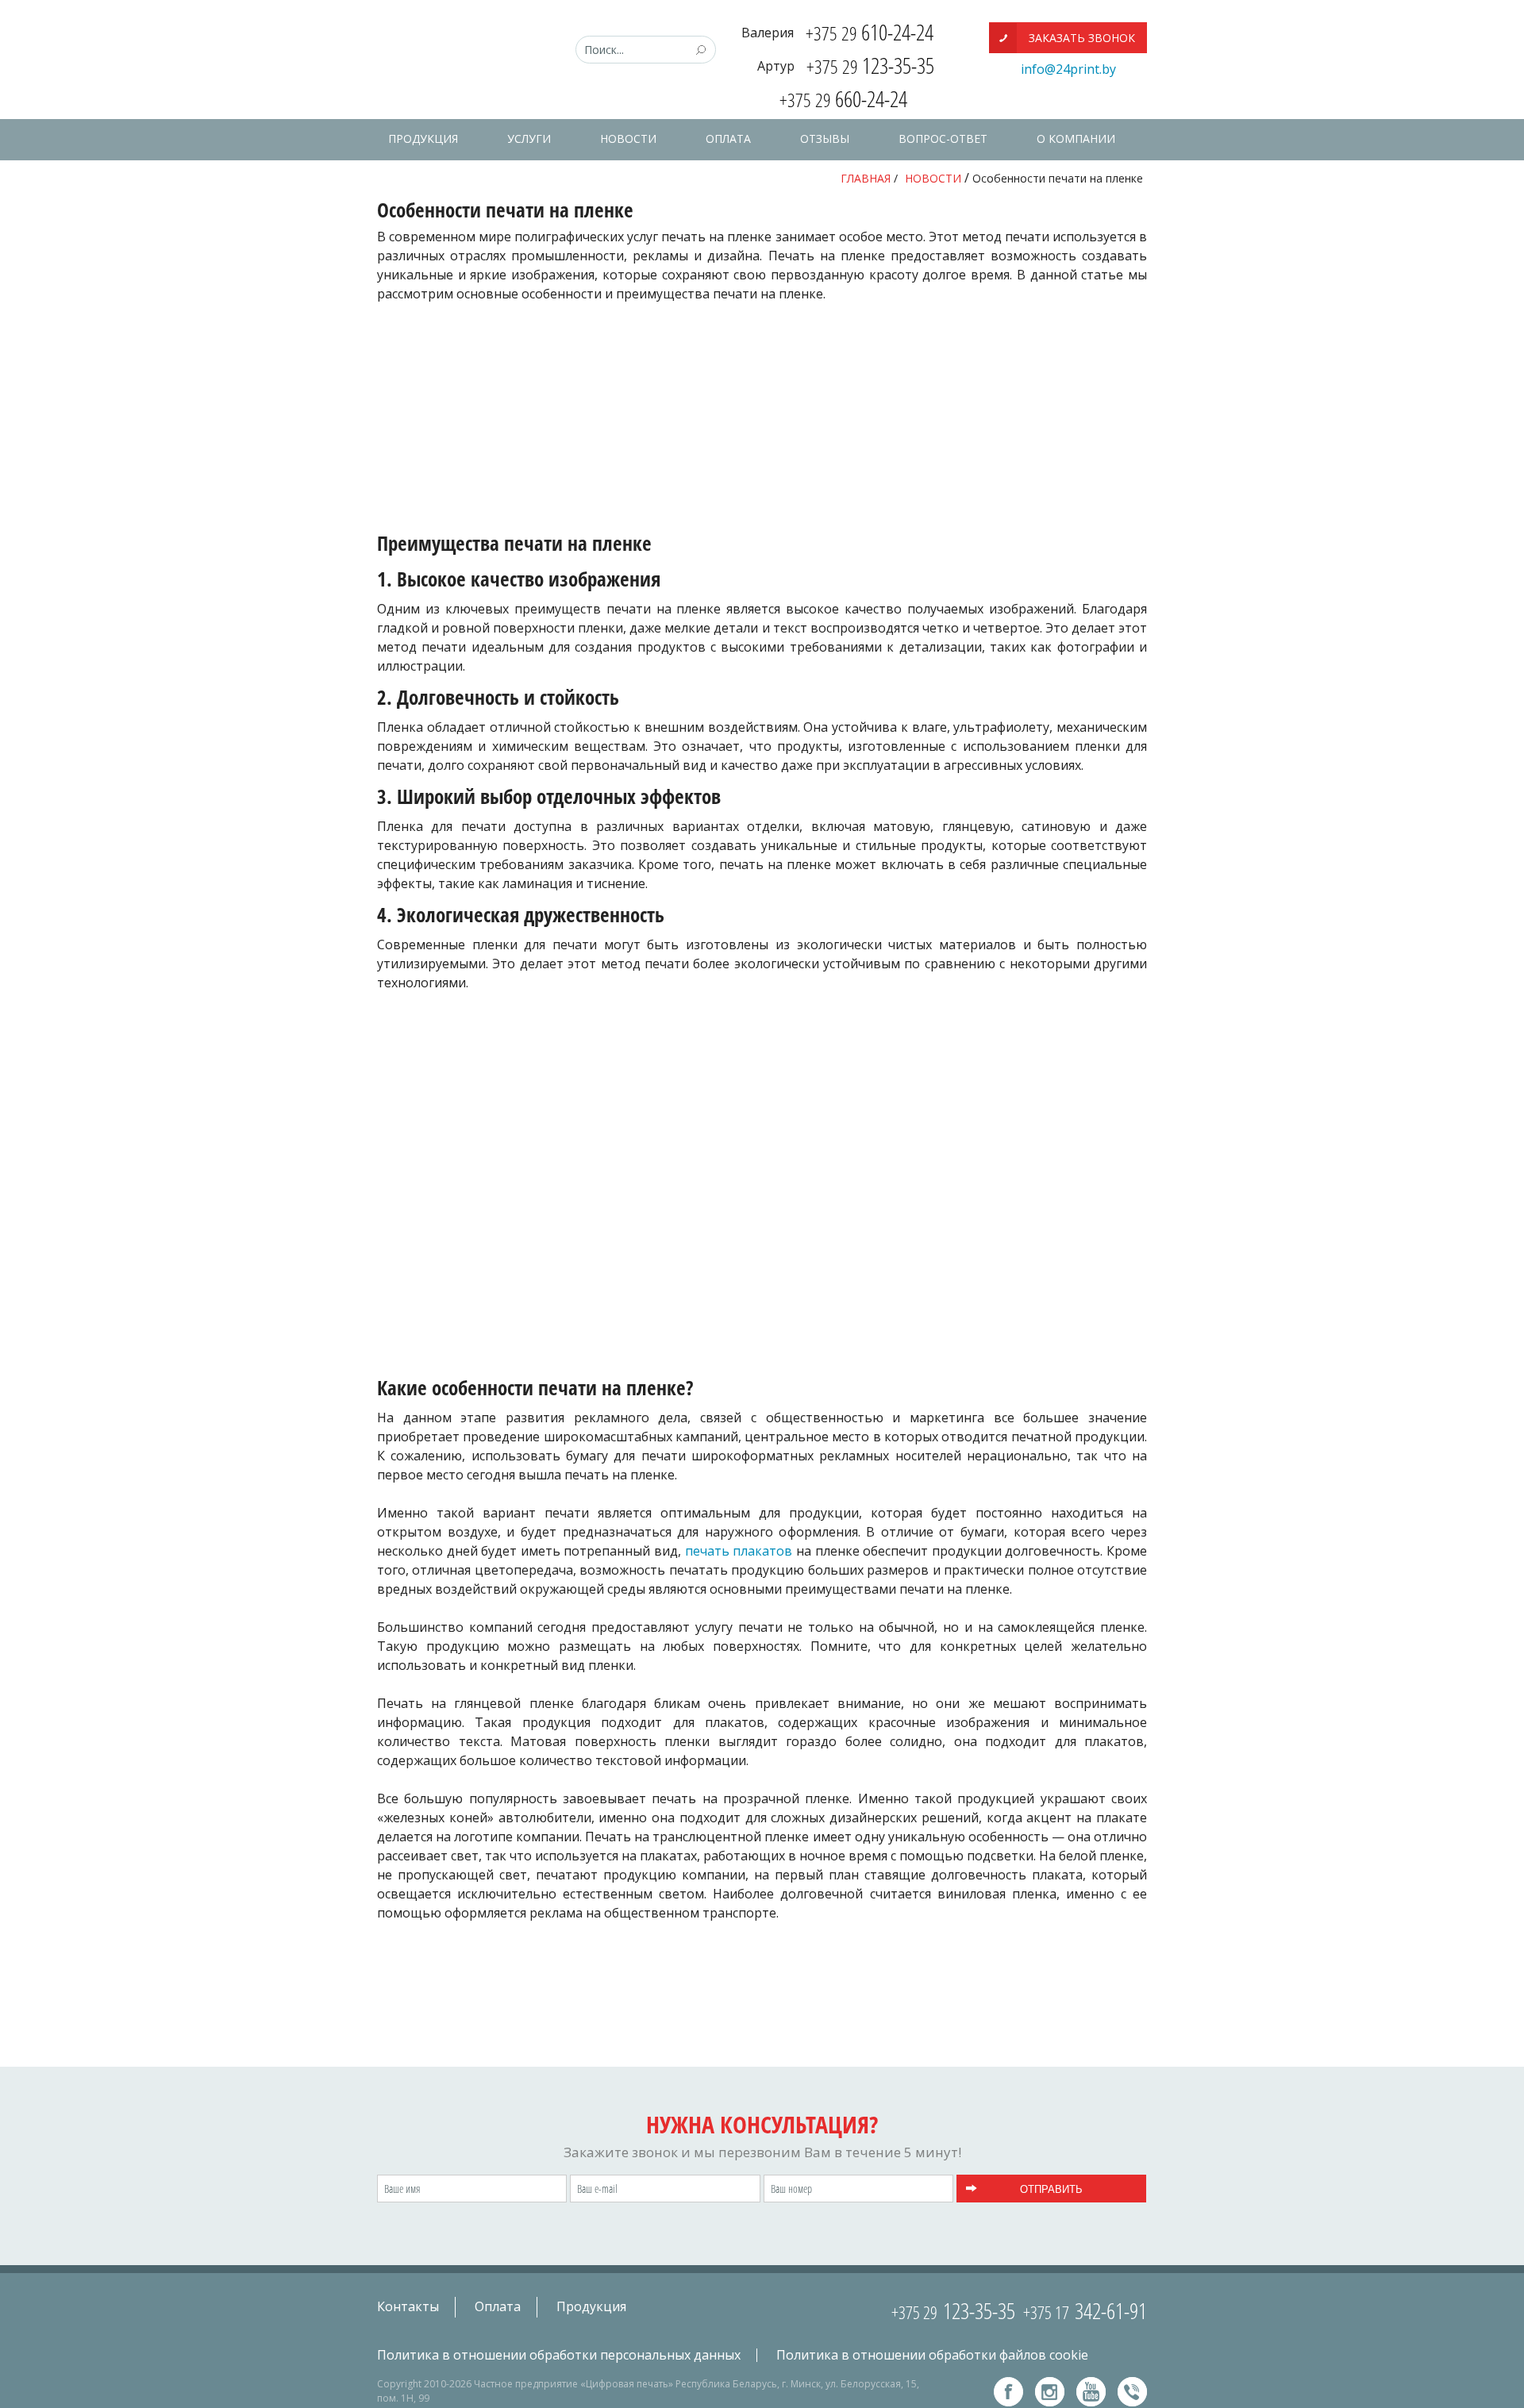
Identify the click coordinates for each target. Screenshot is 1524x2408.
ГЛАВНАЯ (866, 178)
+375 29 (953, 2312)
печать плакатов (739, 1551)
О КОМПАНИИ (1076, 138)
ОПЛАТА (728, 138)
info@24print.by (1068, 69)
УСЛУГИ (529, 138)
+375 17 (1085, 2312)
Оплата (498, 2306)
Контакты (408, 2306)
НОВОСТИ (628, 138)
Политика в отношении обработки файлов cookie (932, 2356)
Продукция (591, 2306)
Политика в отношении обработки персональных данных (559, 2356)
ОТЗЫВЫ (825, 138)
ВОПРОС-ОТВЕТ (943, 138)
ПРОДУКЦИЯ (423, 138)
